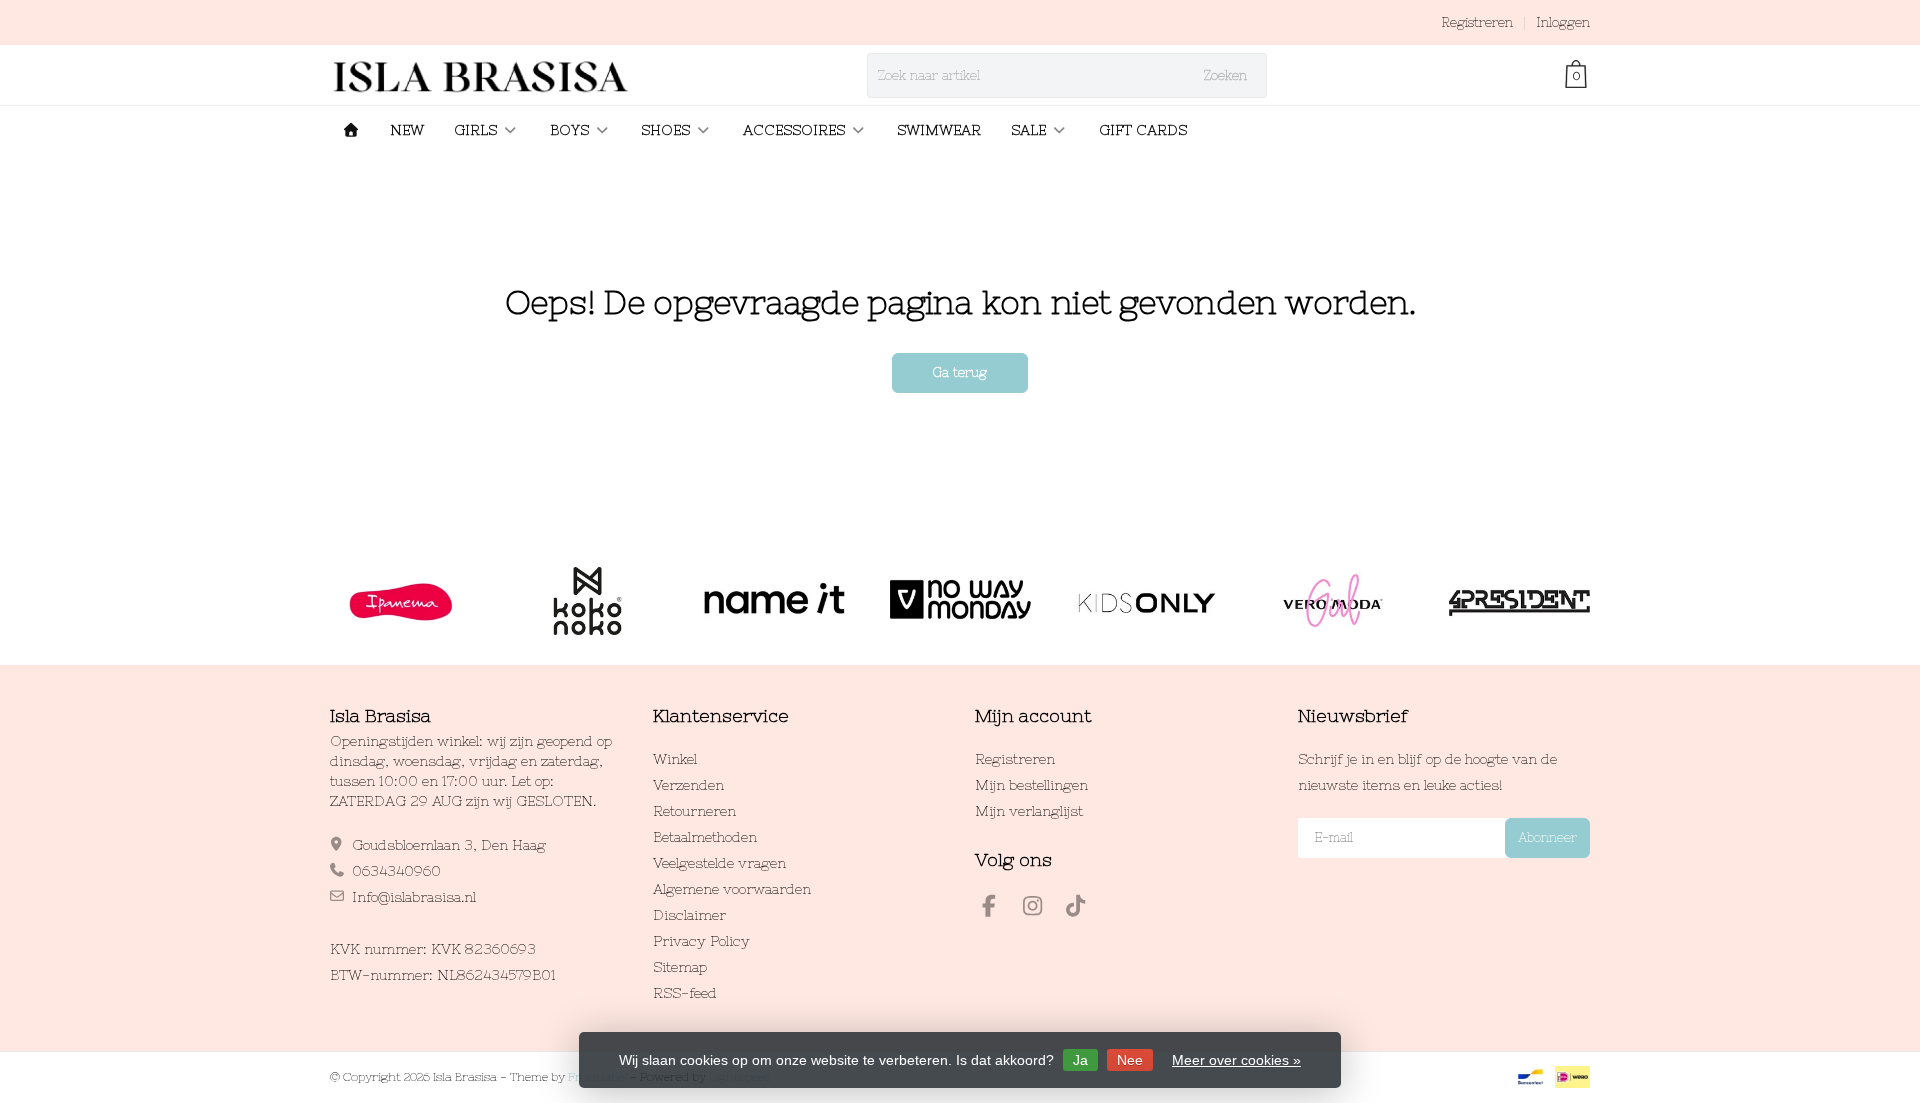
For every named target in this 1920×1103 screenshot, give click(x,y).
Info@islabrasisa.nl (414, 897)
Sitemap (680, 967)
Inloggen (1563, 22)
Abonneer (1547, 837)
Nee (1130, 1060)
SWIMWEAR (939, 130)
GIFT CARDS (1143, 130)
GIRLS (475, 130)
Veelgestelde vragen (719, 863)
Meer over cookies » (1236, 1060)
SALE (1028, 130)
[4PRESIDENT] (1519, 601)
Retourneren (694, 811)
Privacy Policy (701, 941)
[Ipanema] (400, 601)
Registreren (1477, 22)
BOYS (569, 130)
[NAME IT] (773, 601)
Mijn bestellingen (1031, 785)
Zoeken (1225, 75)
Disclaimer (689, 915)
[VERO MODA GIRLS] (1332, 601)
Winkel (675, 759)
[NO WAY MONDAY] (960, 601)
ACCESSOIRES (794, 130)
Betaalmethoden (705, 837)
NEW (407, 130)
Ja (1080, 1060)
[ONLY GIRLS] (1146, 601)
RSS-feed (685, 993)
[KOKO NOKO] (587, 601)
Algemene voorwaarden (732, 889)
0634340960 (396, 871)
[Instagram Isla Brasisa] (1041, 909)
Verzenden (688, 785)
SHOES (665, 130)
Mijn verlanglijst (1029, 811)
